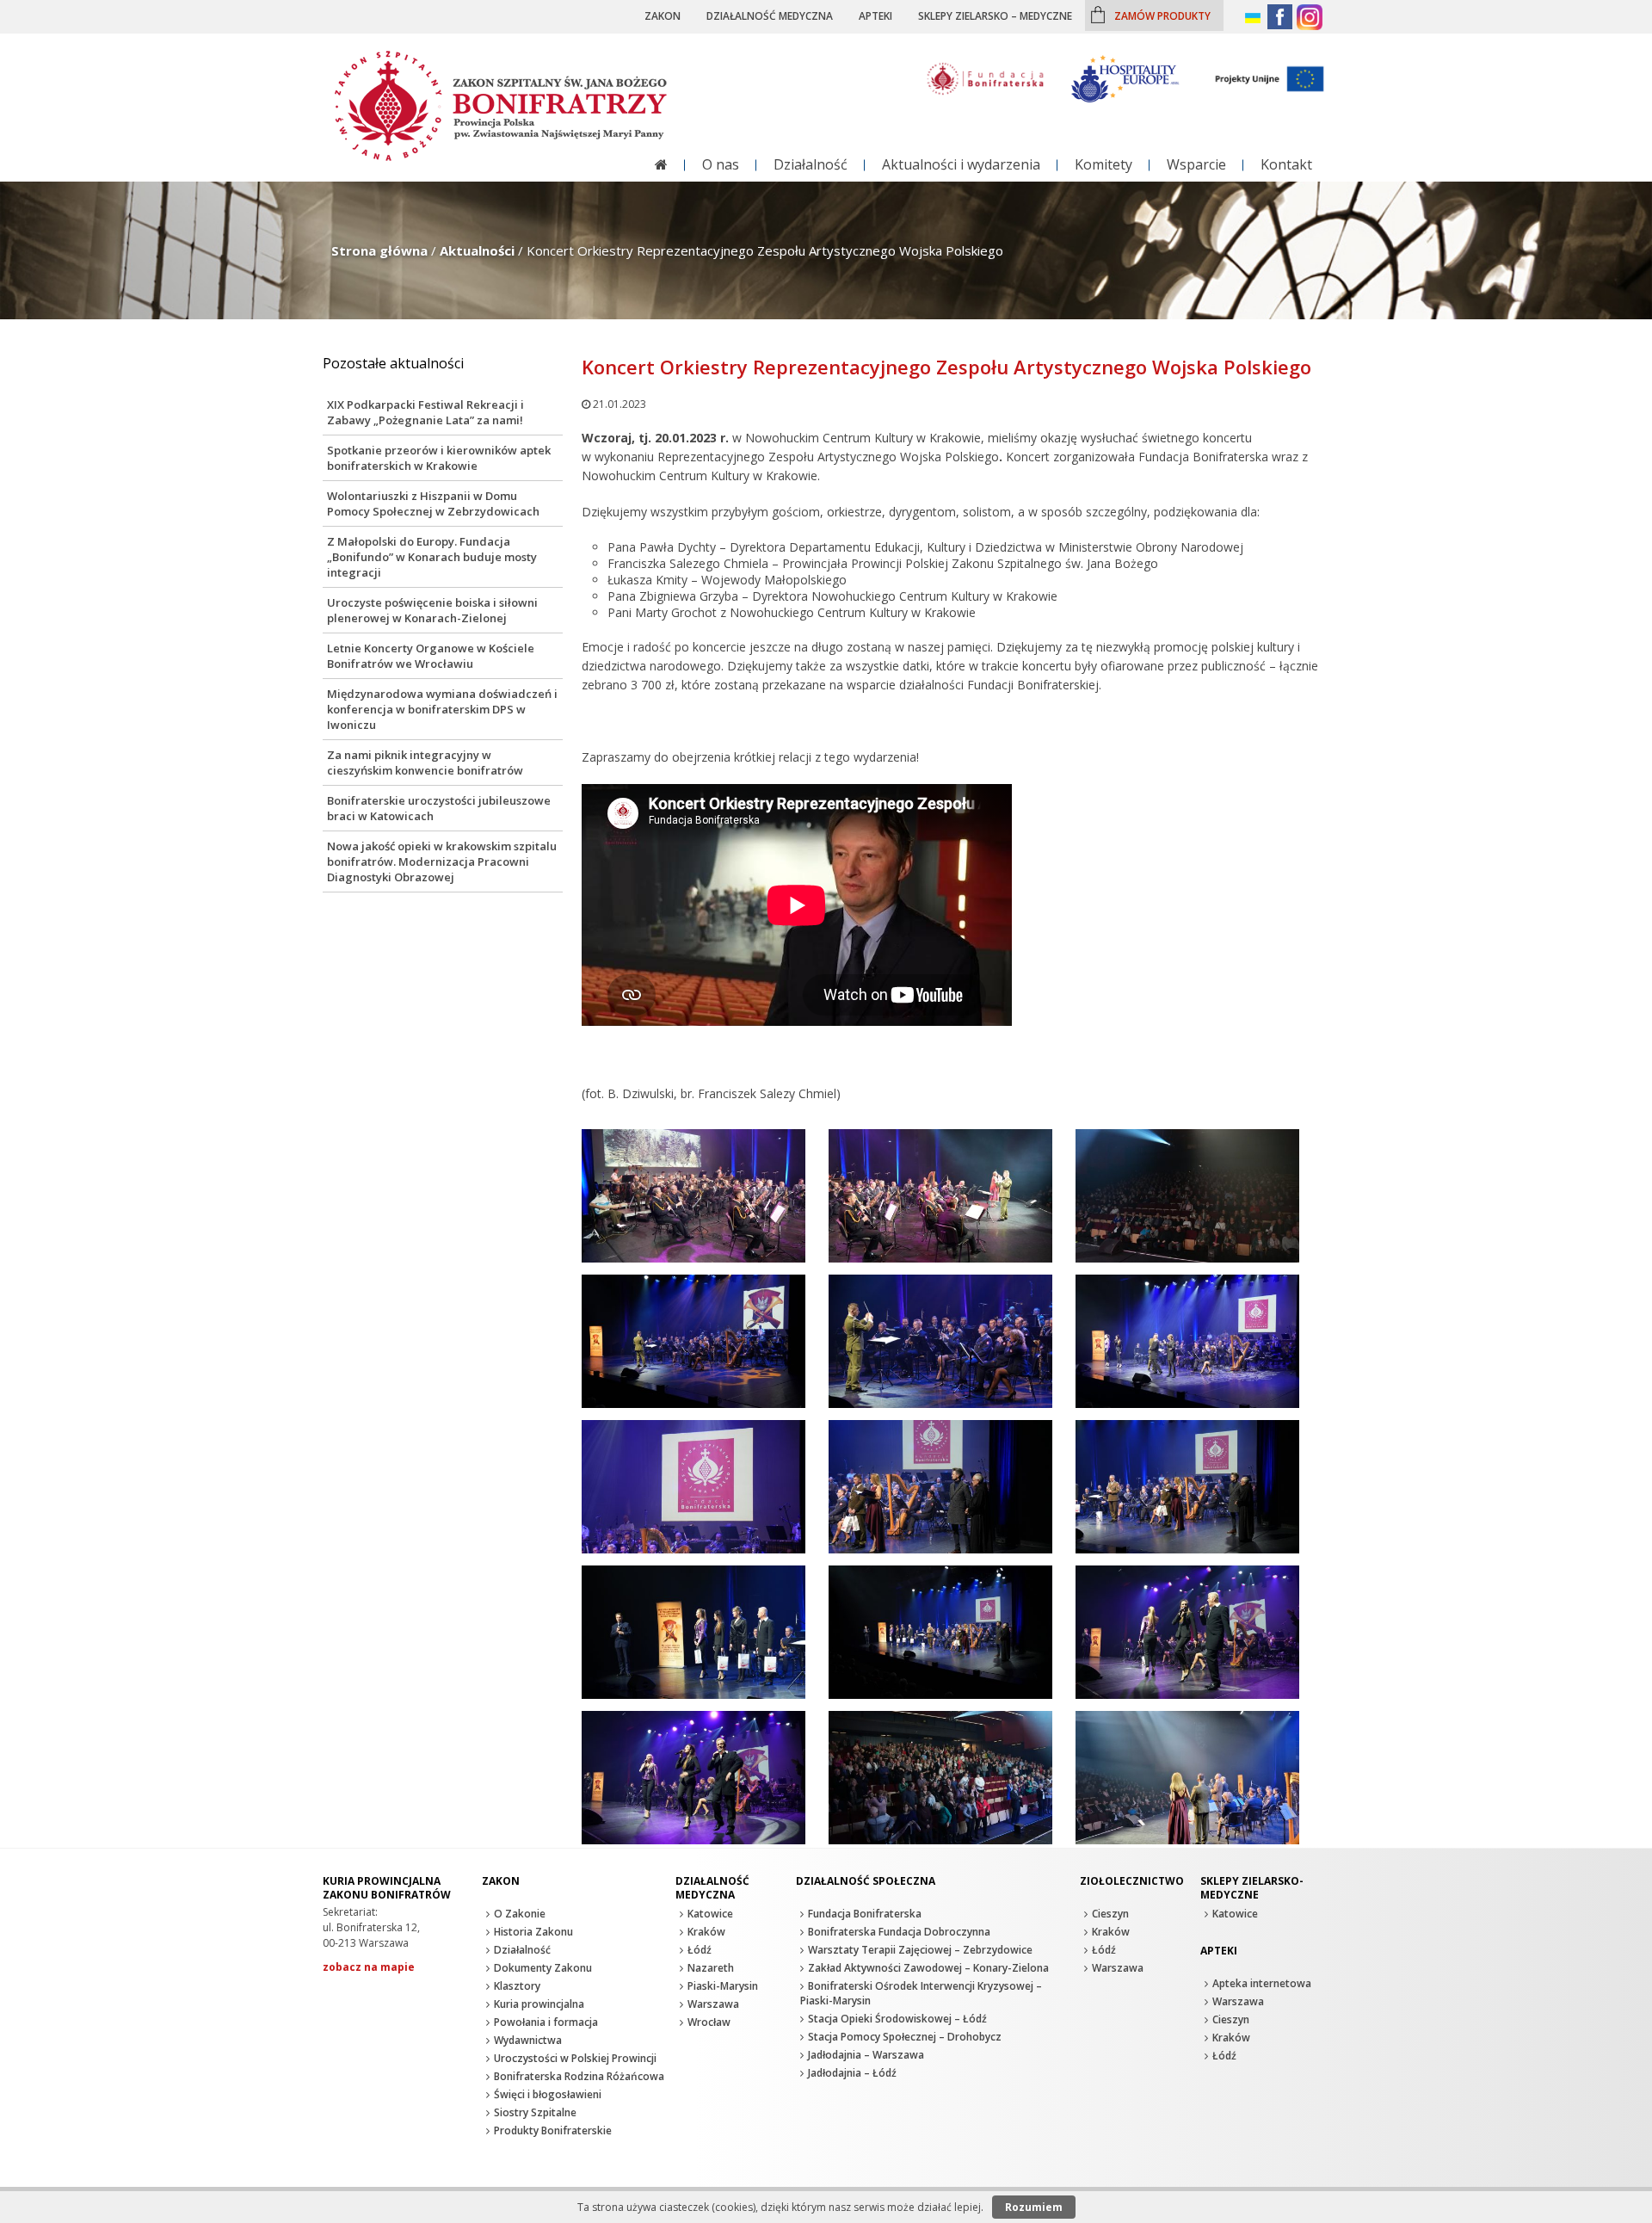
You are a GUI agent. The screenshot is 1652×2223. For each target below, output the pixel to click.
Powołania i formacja (546, 2022)
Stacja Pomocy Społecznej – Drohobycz (905, 2037)
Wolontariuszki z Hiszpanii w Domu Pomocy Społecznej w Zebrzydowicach (433, 503)
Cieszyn (1110, 1914)
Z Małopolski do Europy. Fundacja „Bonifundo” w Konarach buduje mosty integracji (432, 557)
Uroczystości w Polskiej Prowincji (575, 2058)
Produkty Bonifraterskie (553, 2130)
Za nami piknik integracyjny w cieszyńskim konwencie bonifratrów (425, 763)
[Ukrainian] (1254, 19)
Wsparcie (1196, 164)
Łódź (700, 1950)
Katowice (710, 1914)
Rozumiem (1034, 2207)
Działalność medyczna (770, 15)
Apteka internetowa (1262, 1983)
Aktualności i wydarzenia (961, 164)
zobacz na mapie (369, 1967)
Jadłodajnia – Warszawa (866, 2055)
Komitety (1103, 164)
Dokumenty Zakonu (543, 1968)
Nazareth (711, 1968)
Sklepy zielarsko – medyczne (995, 15)
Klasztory (517, 1986)
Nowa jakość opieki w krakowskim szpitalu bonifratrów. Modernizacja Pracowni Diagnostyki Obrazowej (442, 861)
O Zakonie (520, 1914)
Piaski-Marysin (723, 1986)
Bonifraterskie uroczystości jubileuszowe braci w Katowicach (439, 808)
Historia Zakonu (533, 1932)
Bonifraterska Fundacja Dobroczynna (899, 1932)
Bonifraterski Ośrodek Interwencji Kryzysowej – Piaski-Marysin (921, 1993)
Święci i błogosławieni (548, 2094)
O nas (721, 164)
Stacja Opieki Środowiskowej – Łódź (897, 2019)
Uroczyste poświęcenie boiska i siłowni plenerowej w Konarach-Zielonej (432, 610)
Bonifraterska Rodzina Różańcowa (579, 2076)
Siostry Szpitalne (535, 2112)
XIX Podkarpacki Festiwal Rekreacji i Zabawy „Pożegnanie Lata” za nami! (425, 412)
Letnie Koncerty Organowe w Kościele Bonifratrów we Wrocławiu (431, 656)
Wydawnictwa (528, 2040)
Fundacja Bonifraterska (865, 1914)
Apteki (875, 15)
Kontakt (1286, 164)
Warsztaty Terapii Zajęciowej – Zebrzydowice (920, 1950)
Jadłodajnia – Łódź (852, 2073)
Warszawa (713, 2004)
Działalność (811, 164)
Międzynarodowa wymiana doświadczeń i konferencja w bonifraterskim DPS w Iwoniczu (442, 709)
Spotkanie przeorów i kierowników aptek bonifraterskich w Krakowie (439, 458)
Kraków (706, 1932)
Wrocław (709, 2022)
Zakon (663, 15)
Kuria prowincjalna (539, 2004)
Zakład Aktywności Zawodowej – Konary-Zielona (928, 1968)
